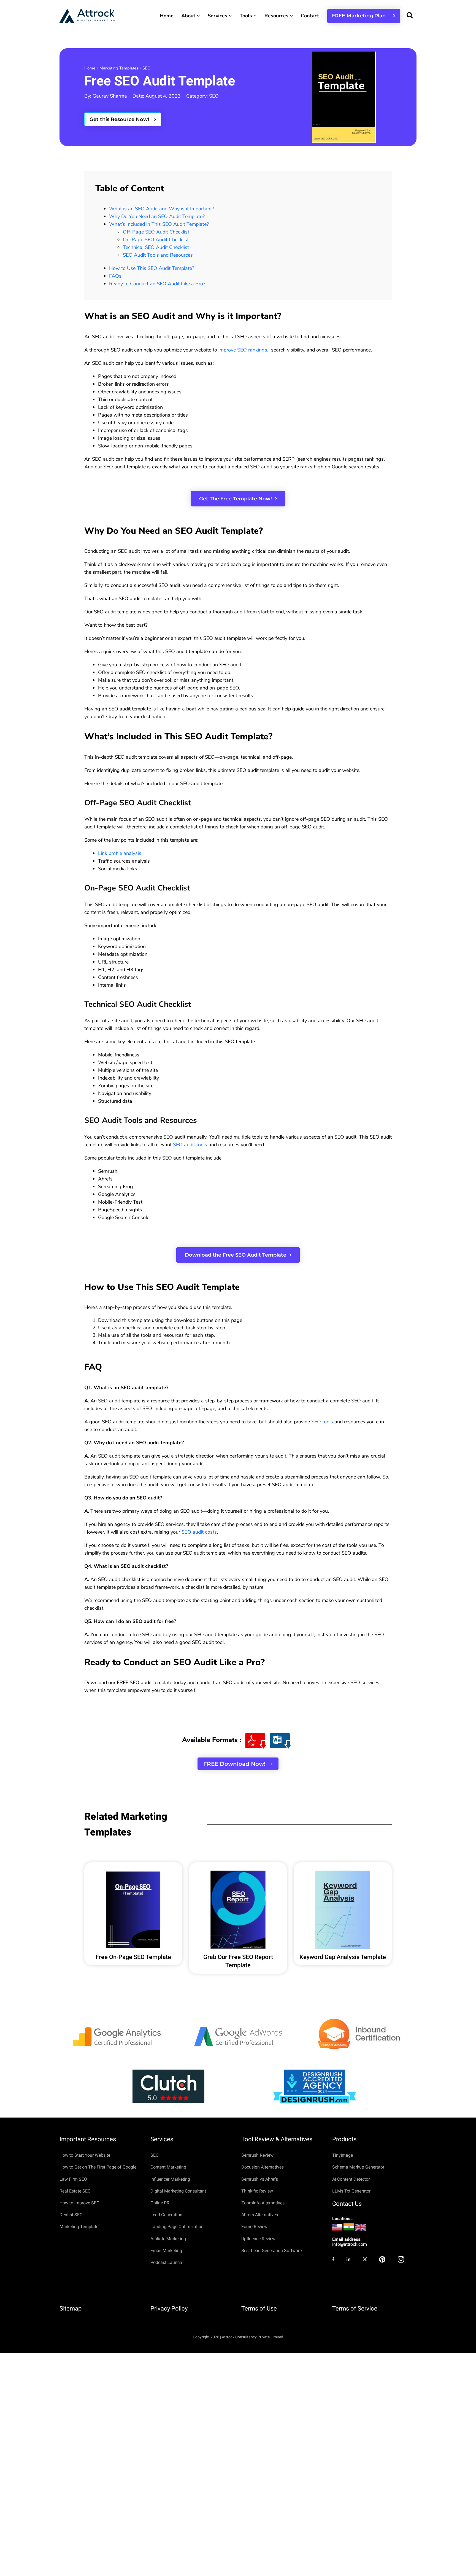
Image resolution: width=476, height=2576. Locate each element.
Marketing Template (79, 2227)
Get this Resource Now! (120, 119)
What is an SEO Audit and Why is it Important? (162, 209)
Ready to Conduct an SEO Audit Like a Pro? (157, 284)
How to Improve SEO (79, 2203)
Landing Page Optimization (177, 2227)
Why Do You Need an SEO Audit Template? (157, 216)
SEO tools (322, 1422)
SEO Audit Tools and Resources (158, 255)
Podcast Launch (166, 2262)
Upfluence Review (258, 2239)
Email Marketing (166, 2251)
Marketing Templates (119, 68)
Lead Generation (166, 2215)
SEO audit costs (199, 1532)
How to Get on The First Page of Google (98, 2167)
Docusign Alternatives (263, 2167)
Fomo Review (254, 2227)
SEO (146, 68)
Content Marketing (168, 2167)
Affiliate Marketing (168, 2239)
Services (218, 16)
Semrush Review (257, 2155)
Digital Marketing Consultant (178, 2191)
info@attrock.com (350, 2244)
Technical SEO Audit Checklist (156, 247)
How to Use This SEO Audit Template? (152, 268)
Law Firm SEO (73, 2179)
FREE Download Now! (235, 1764)
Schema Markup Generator (358, 2167)
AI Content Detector (351, 2179)
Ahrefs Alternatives (260, 2215)
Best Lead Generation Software (271, 2251)
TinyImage (343, 2155)
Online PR (160, 2203)
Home (167, 16)
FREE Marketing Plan (361, 16)
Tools (246, 16)
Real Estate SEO (75, 2191)
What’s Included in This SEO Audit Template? (159, 224)
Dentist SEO (71, 2215)
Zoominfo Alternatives (263, 2203)
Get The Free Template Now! (236, 499)
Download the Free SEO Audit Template (236, 1255)
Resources (277, 16)
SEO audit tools (190, 1145)
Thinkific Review (257, 2191)
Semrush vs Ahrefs (260, 2179)
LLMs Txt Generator (351, 2191)
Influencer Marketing (170, 2179)
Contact (310, 16)
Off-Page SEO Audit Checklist (156, 232)
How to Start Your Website (85, 2155)
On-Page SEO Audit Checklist (156, 240)
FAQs (115, 276)
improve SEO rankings (243, 350)
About (189, 16)
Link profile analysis (120, 853)
